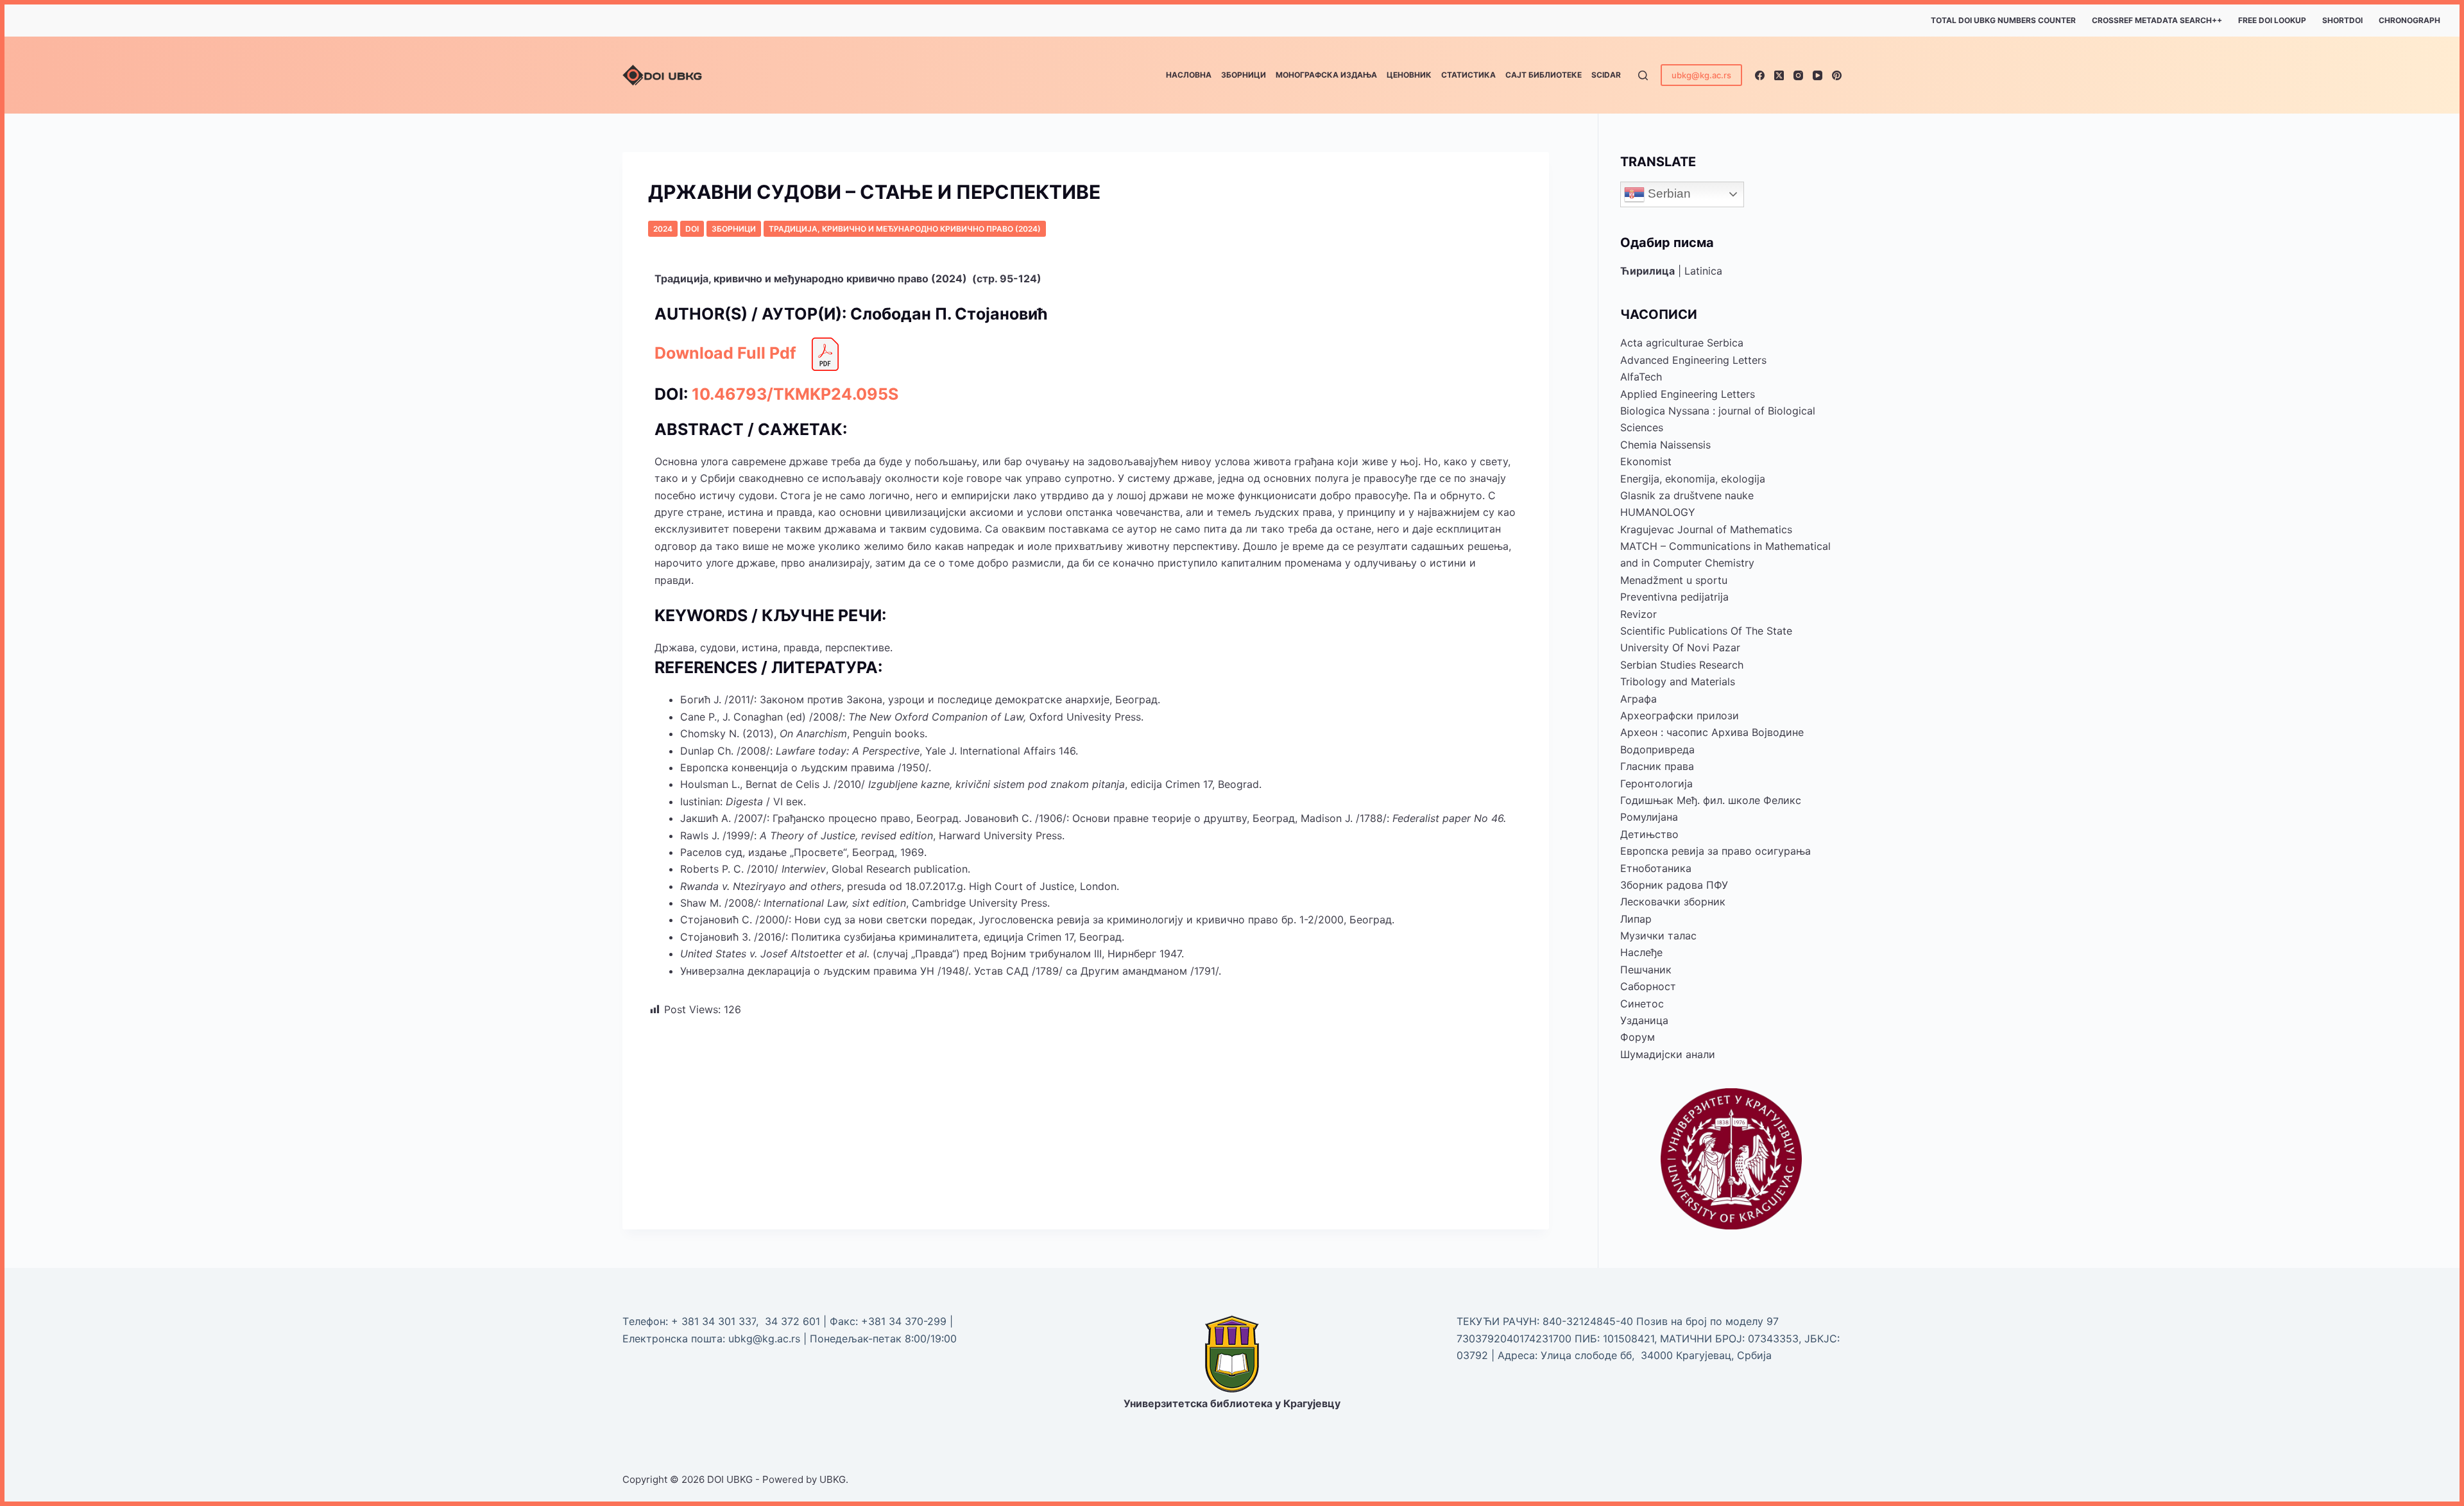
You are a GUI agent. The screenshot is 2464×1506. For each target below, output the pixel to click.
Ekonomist (1646, 461)
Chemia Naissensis (1665, 445)
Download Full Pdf (725, 353)
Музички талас (1658, 936)
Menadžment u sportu (1674, 580)
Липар (1636, 919)
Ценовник (1409, 75)
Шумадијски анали (1668, 1054)
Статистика (1468, 75)
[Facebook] (1760, 75)
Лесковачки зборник (1673, 902)
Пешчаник (1646, 970)
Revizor (1638, 614)
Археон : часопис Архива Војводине (1712, 732)
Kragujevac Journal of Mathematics (1706, 529)
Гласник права (1657, 766)
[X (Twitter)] (1779, 75)
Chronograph (2409, 20)
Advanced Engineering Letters (1693, 360)
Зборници (1244, 75)
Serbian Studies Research (1682, 665)
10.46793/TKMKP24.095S (795, 394)
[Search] (1643, 75)
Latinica (1703, 271)
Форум (1638, 1037)
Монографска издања (1326, 75)
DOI (692, 229)
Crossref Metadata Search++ (2157, 20)
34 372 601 (794, 1321)
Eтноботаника (1656, 868)
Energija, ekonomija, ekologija (1693, 479)
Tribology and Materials (1678, 681)
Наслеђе (1641, 952)
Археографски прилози (1680, 715)
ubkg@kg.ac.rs (1701, 75)
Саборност (1648, 986)
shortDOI (2342, 20)
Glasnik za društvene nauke (1687, 495)
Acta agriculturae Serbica (1682, 343)
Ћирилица (1647, 271)
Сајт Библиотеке (1544, 75)
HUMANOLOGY (1658, 512)
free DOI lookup (2272, 20)
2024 (663, 229)
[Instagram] (1798, 75)
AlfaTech (1641, 377)
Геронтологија (1656, 783)
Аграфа (1638, 699)
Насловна (1189, 75)
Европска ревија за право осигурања (1715, 851)
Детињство (1649, 834)
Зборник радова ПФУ (1674, 885)
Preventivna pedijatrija (1674, 597)
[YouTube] (1818, 75)
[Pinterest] (1837, 75)
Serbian (1668, 193)
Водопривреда (1657, 749)
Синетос (1642, 1004)
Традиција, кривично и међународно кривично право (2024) (905, 229)
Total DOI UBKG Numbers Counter (2003, 20)
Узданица (1644, 1020)
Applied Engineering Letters (1688, 394)
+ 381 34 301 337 (714, 1321)
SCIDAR (1606, 75)
